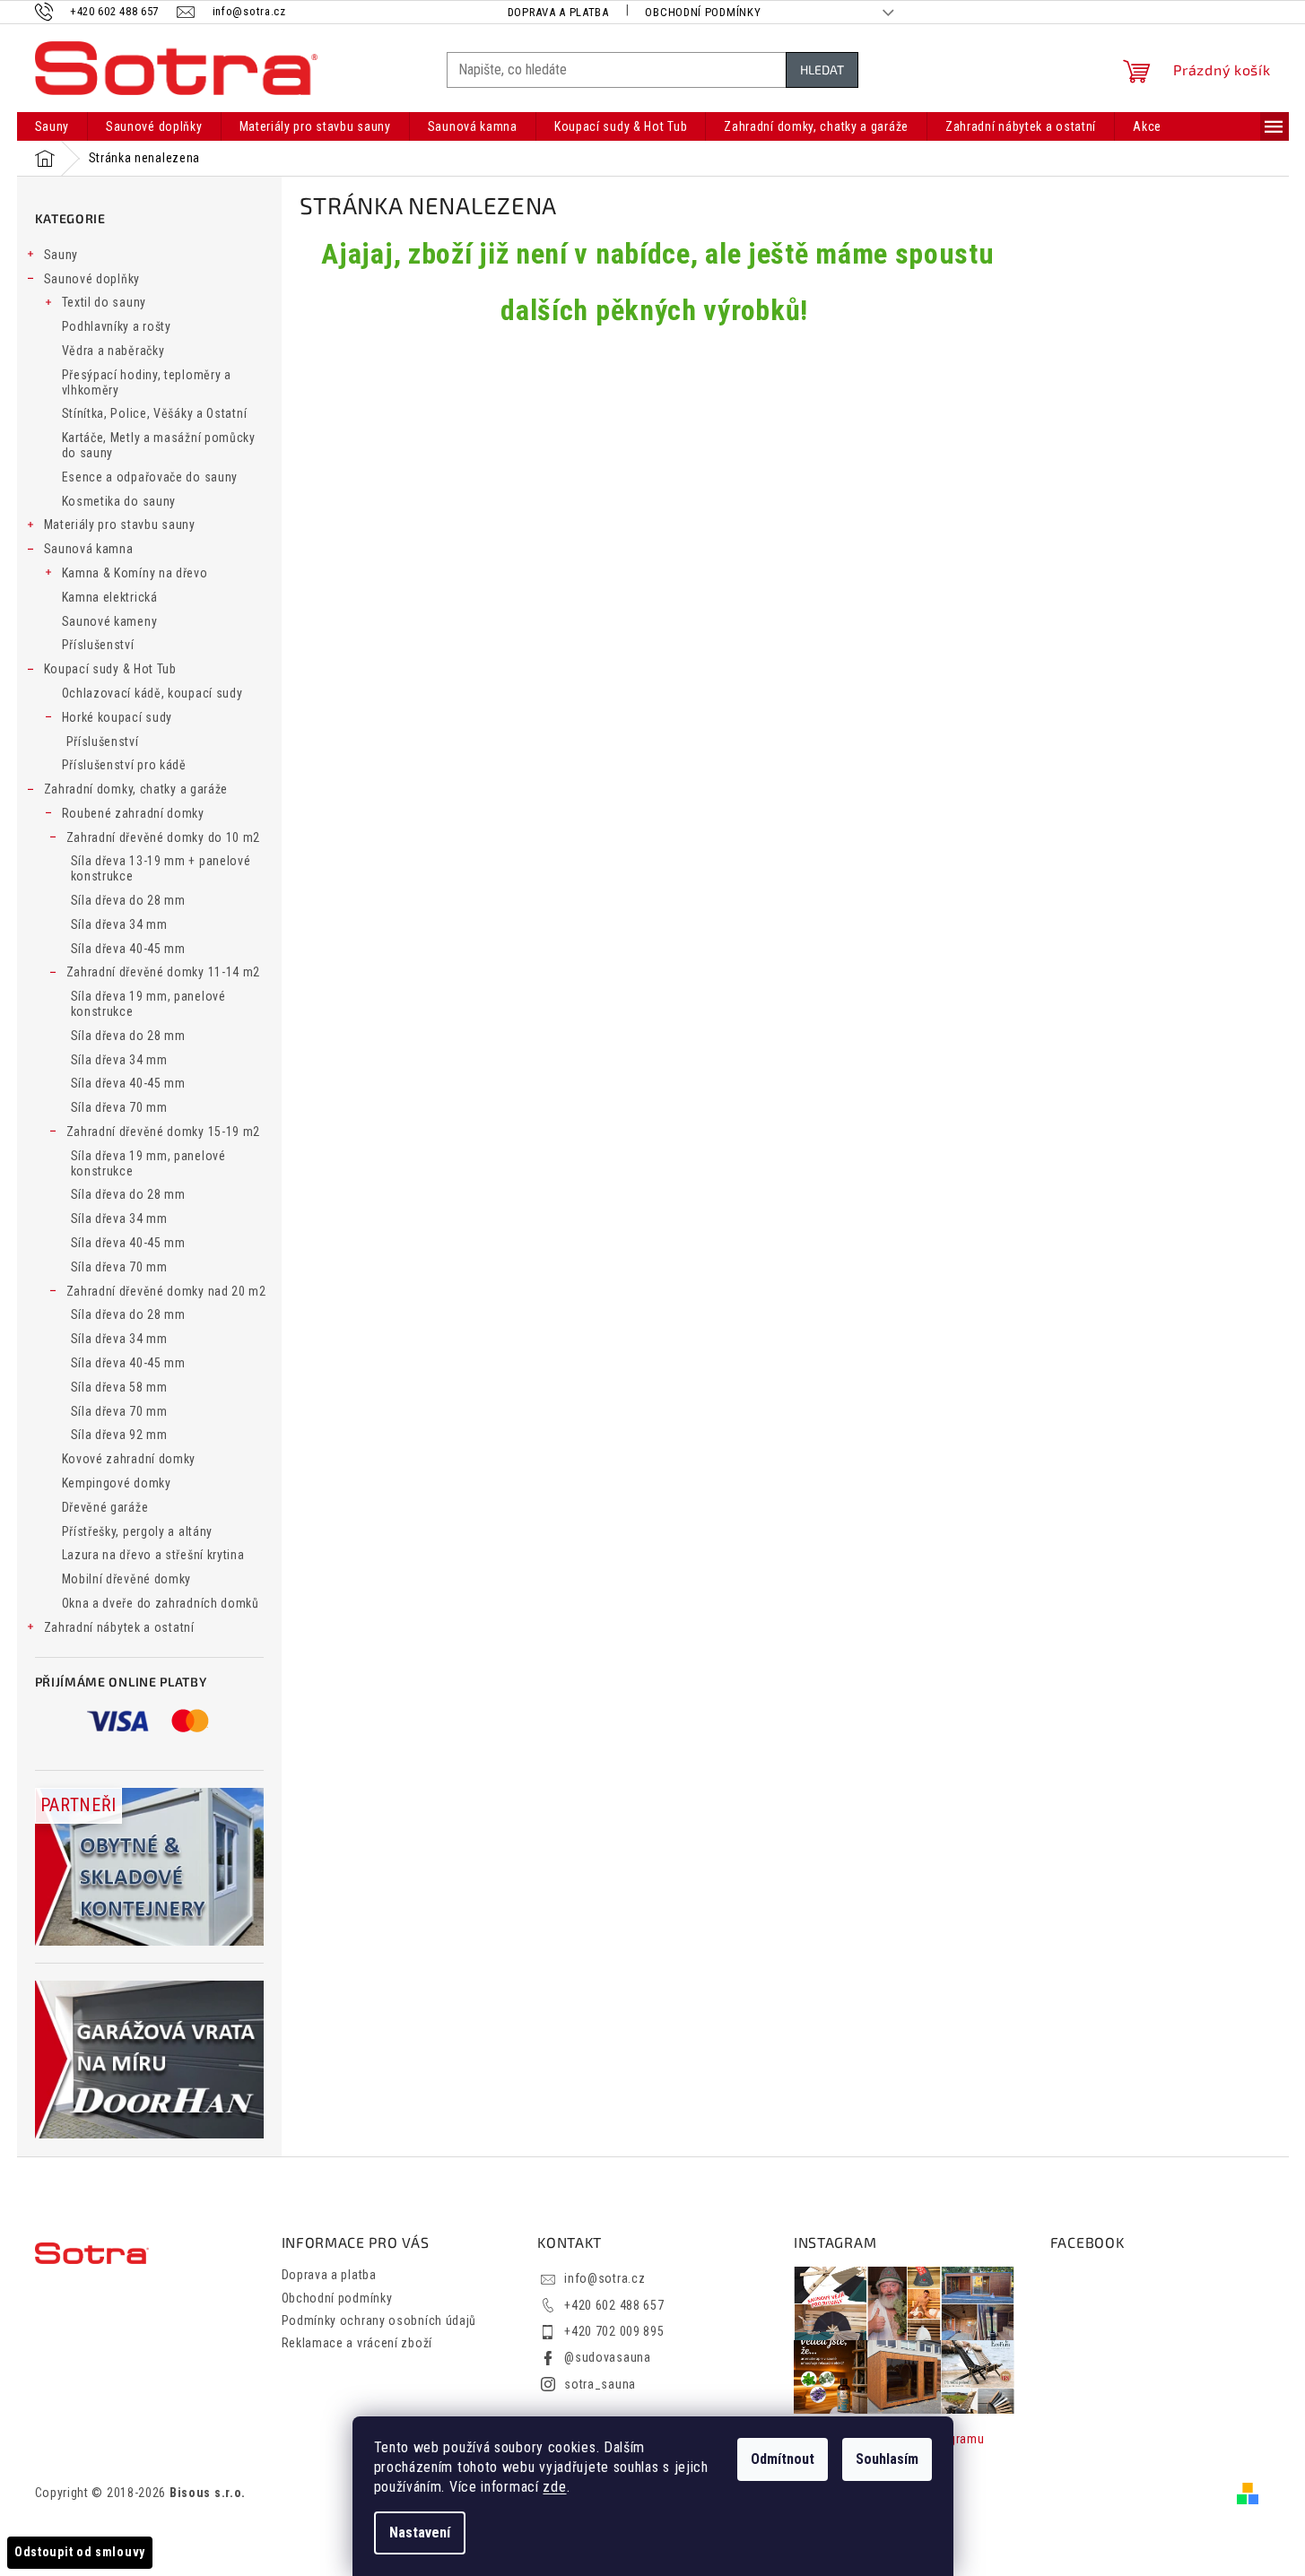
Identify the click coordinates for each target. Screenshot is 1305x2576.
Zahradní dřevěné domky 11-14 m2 (164, 972)
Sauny (61, 255)
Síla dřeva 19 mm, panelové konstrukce (148, 1004)
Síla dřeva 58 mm (119, 1387)
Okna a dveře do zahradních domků (161, 1603)
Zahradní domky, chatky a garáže (136, 789)
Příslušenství (98, 645)
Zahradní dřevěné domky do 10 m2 (164, 837)
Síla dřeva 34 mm (119, 924)
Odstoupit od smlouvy (80, 2552)
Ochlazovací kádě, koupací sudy (152, 693)
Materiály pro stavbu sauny (120, 525)
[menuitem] (52, 126)
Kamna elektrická (110, 597)
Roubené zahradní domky (133, 813)
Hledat (822, 69)
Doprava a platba (558, 12)
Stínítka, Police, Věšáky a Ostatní (155, 413)
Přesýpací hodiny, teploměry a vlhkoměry (147, 382)
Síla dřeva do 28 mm (128, 900)
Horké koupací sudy (117, 717)
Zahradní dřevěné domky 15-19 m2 (164, 1132)
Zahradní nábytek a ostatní (119, 1627)
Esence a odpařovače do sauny (150, 477)
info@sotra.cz (605, 2278)
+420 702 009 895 (614, 2331)
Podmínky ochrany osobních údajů (379, 2320)
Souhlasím (887, 2459)
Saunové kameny (110, 621)
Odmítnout (783, 2459)
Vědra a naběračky (113, 351)
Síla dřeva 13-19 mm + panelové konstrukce (161, 868)
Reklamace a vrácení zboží (357, 2343)
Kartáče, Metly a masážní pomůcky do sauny (159, 445)
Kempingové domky (117, 1483)
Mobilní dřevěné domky (127, 1579)
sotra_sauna (600, 2384)
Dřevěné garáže (105, 1507)
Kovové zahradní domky (129, 1459)
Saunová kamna (89, 549)
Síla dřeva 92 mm (119, 1435)
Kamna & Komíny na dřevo (135, 573)
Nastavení (420, 2533)
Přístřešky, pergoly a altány (138, 1531)
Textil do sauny (104, 302)
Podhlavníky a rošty (117, 326)
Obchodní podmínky (703, 12)
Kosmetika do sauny (119, 501)
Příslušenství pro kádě (124, 765)
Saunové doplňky (92, 279)
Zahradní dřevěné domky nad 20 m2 (166, 1291)
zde (554, 2487)
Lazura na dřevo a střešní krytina (153, 1555)
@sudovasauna (607, 2357)
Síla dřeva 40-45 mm (128, 949)
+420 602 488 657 (614, 2305)
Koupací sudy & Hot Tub (110, 669)
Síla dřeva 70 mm (119, 1107)
